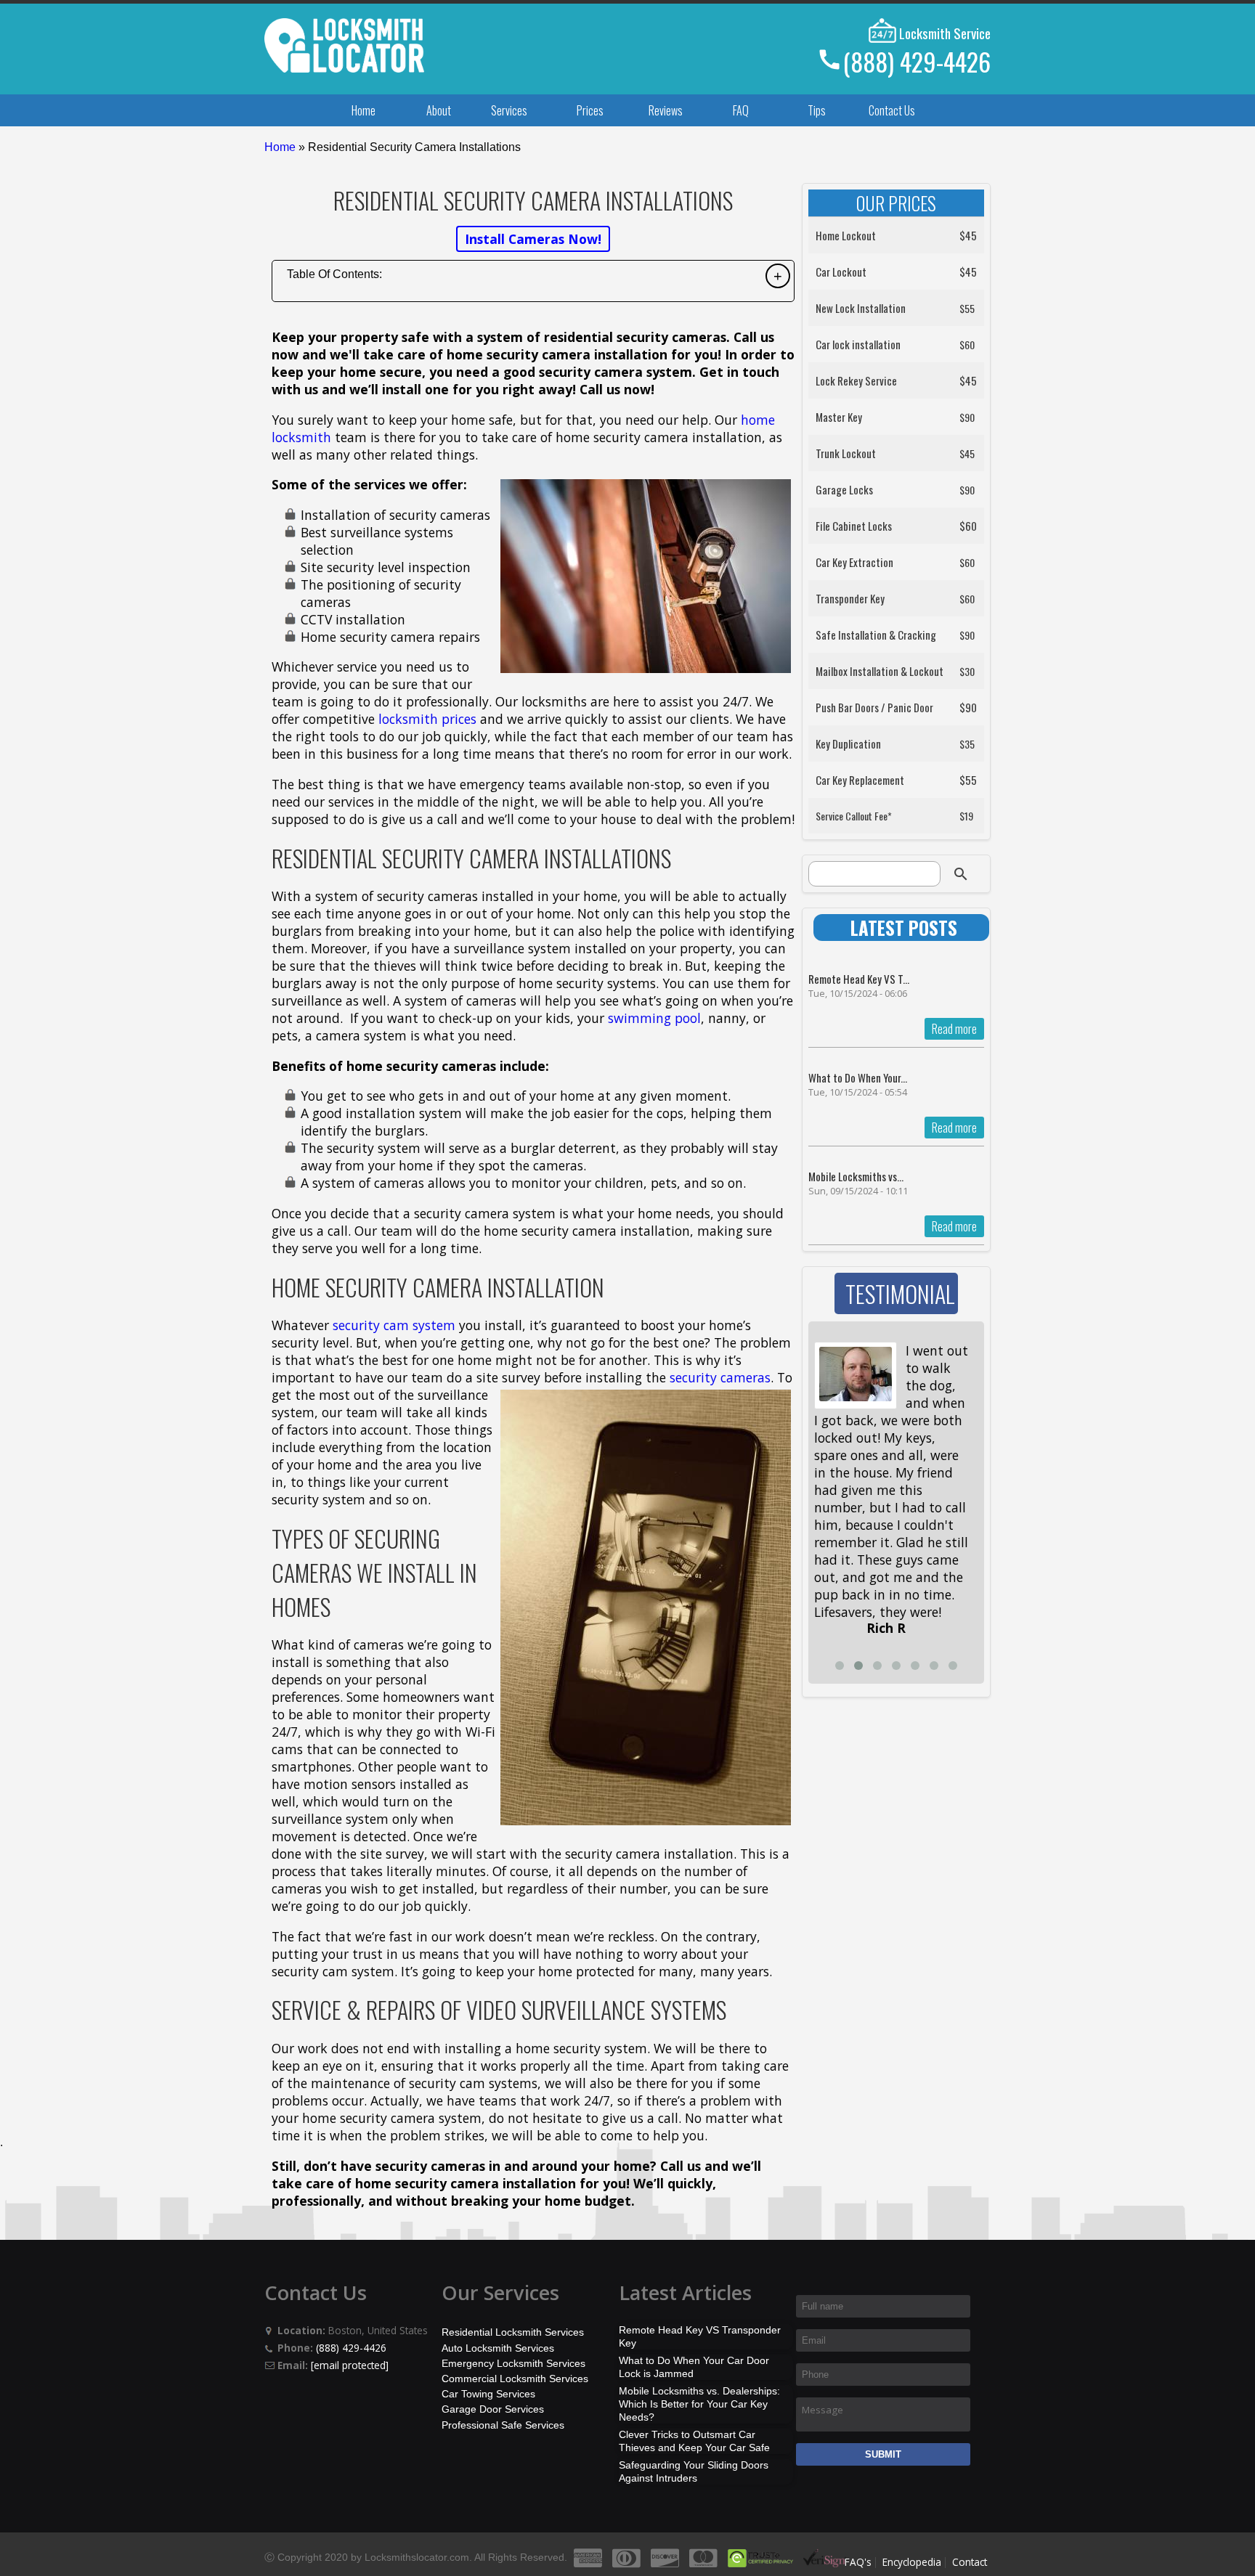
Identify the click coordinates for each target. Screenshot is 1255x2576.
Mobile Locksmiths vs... (856, 1176)
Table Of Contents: (334, 274)
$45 (968, 235)
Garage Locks (844, 489)
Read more (954, 1029)
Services (509, 110)
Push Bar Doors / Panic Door (874, 707)
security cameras (720, 1377)
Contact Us (892, 110)
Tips (817, 110)
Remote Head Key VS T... (859, 979)
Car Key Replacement (860, 780)
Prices (590, 110)
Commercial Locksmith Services (515, 2379)
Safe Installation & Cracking (876, 635)
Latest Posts (904, 928)
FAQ (741, 110)
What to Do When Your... (858, 1077)
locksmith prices (427, 719)
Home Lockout (846, 235)
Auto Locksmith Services (498, 2348)
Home (363, 110)
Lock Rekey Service (856, 380)
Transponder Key (850, 598)
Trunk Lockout (846, 453)
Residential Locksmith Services (513, 2332)
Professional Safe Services (503, 2425)
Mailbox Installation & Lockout (880, 671)
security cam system (394, 1325)
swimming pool (654, 1018)
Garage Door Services (493, 2409)
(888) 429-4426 (917, 61)
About (439, 110)
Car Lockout (841, 272)
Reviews (666, 110)
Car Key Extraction (854, 562)
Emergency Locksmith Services (513, 2363)
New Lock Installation (861, 308)
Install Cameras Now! (533, 239)
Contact (970, 2562)
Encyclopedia (912, 2562)
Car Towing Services (488, 2394)
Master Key (839, 417)
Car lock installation (858, 344)
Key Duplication (848, 743)
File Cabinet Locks (854, 526)
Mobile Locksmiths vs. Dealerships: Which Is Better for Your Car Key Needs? (699, 2404)
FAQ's (858, 2562)
